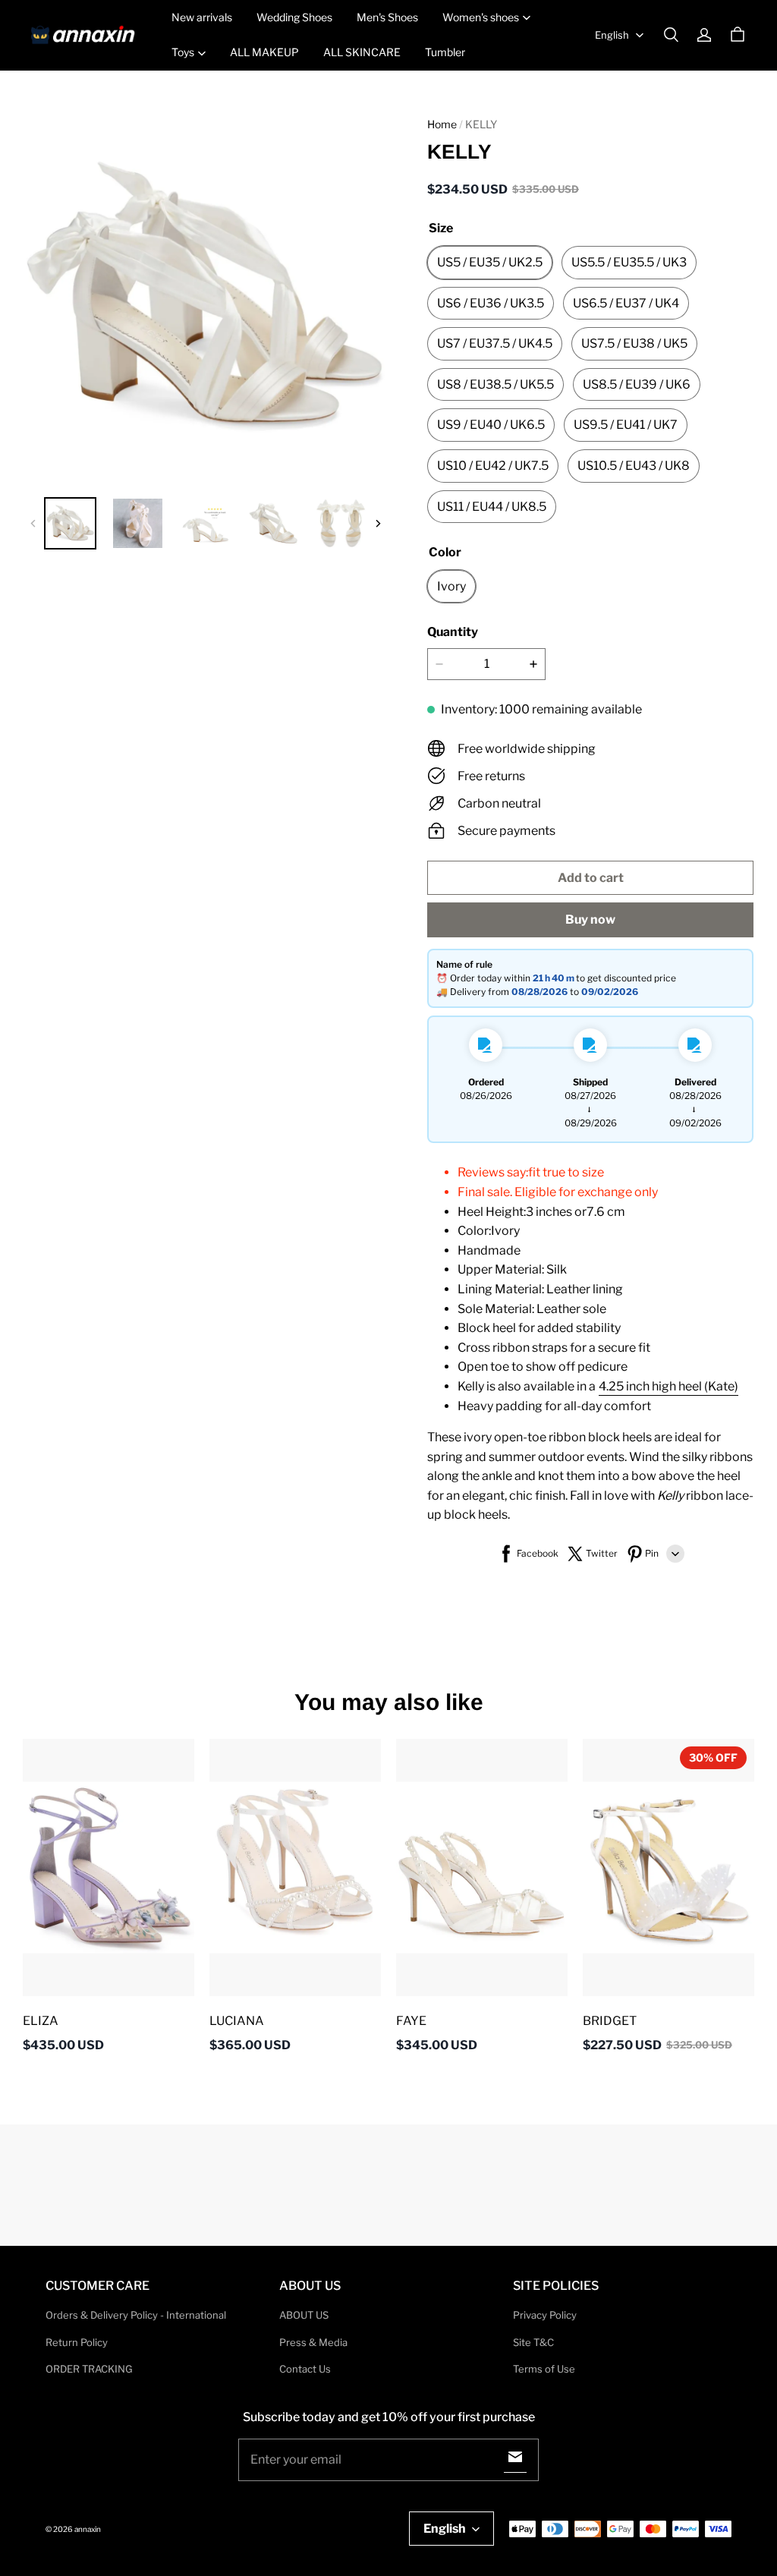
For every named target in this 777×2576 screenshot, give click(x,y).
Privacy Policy (545, 2315)
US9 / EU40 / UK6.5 (491, 425)
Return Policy (77, 2342)
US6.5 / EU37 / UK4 (626, 303)
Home (442, 124)
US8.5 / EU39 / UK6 (637, 384)
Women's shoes (481, 17)
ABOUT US (304, 2315)
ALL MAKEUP (264, 52)
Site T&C (533, 2342)
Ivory (451, 586)
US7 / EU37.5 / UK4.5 (495, 343)
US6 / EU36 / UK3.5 (491, 303)
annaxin (88, 2529)
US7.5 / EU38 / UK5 (634, 343)
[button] (671, 35)
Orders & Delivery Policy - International (136, 2315)
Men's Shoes (387, 17)
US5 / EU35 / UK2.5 (490, 262)
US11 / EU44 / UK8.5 (492, 507)
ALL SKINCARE (362, 52)
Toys (183, 52)
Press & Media (313, 2342)
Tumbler (445, 52)
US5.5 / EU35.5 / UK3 (629, 262)
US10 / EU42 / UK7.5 (493, 466)
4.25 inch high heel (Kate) (668, 1386)
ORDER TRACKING (89, 2369)
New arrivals (202, 17)
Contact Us (305, 2369)
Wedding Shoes (294, 17)
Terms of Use (544, 2369)
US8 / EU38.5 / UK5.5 (495, 384)
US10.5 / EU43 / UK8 (634, 466)
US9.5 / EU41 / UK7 (626, 425)
